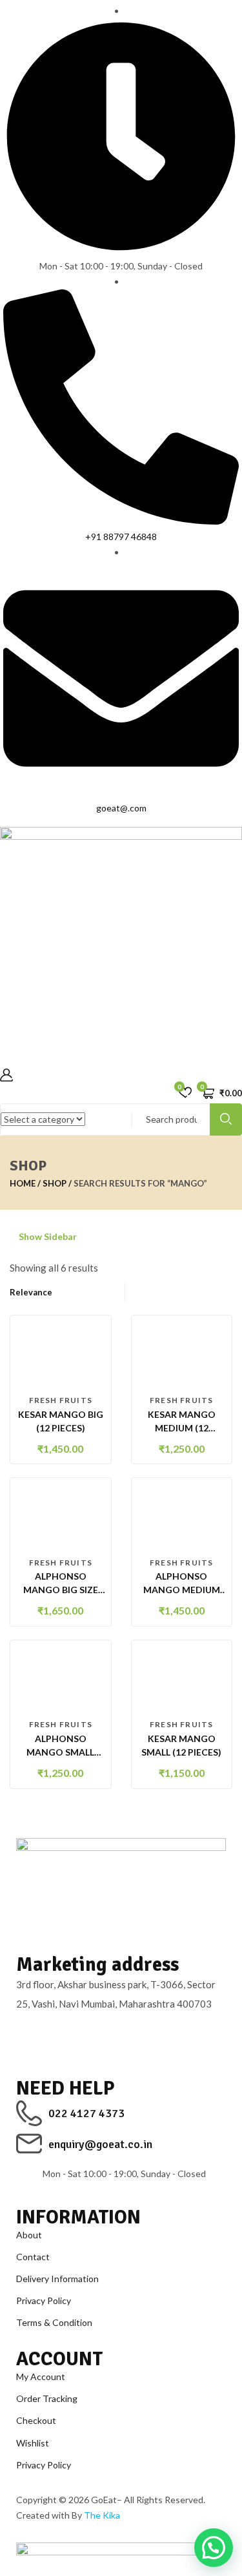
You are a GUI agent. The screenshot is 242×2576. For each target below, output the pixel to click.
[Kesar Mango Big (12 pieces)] (61, 1354)
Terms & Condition (54, 2322)
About (29, 2235)
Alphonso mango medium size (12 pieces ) (182, 1590)
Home (23, 1183)
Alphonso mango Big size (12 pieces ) (61, 1590)
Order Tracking (47, 2398)
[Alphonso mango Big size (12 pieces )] (61, 1516)
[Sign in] (6, 1076)
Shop (55, 1183)
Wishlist (33, 2443)
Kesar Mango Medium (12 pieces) (182, 1428)
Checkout (36, 2420)
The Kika (102, 2515)
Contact (33, 2257)
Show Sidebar (47, 1236)
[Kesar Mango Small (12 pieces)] (182, 1678)
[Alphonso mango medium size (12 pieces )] (182, 1516)
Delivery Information (57, 2279)
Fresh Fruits (61, 1400)
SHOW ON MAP (51, 2034)
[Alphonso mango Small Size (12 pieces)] (61, 1678)
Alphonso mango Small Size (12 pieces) (61, 1752)
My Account (41, 2377)
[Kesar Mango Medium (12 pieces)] (182, 1354)
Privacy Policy (44, 2300)
